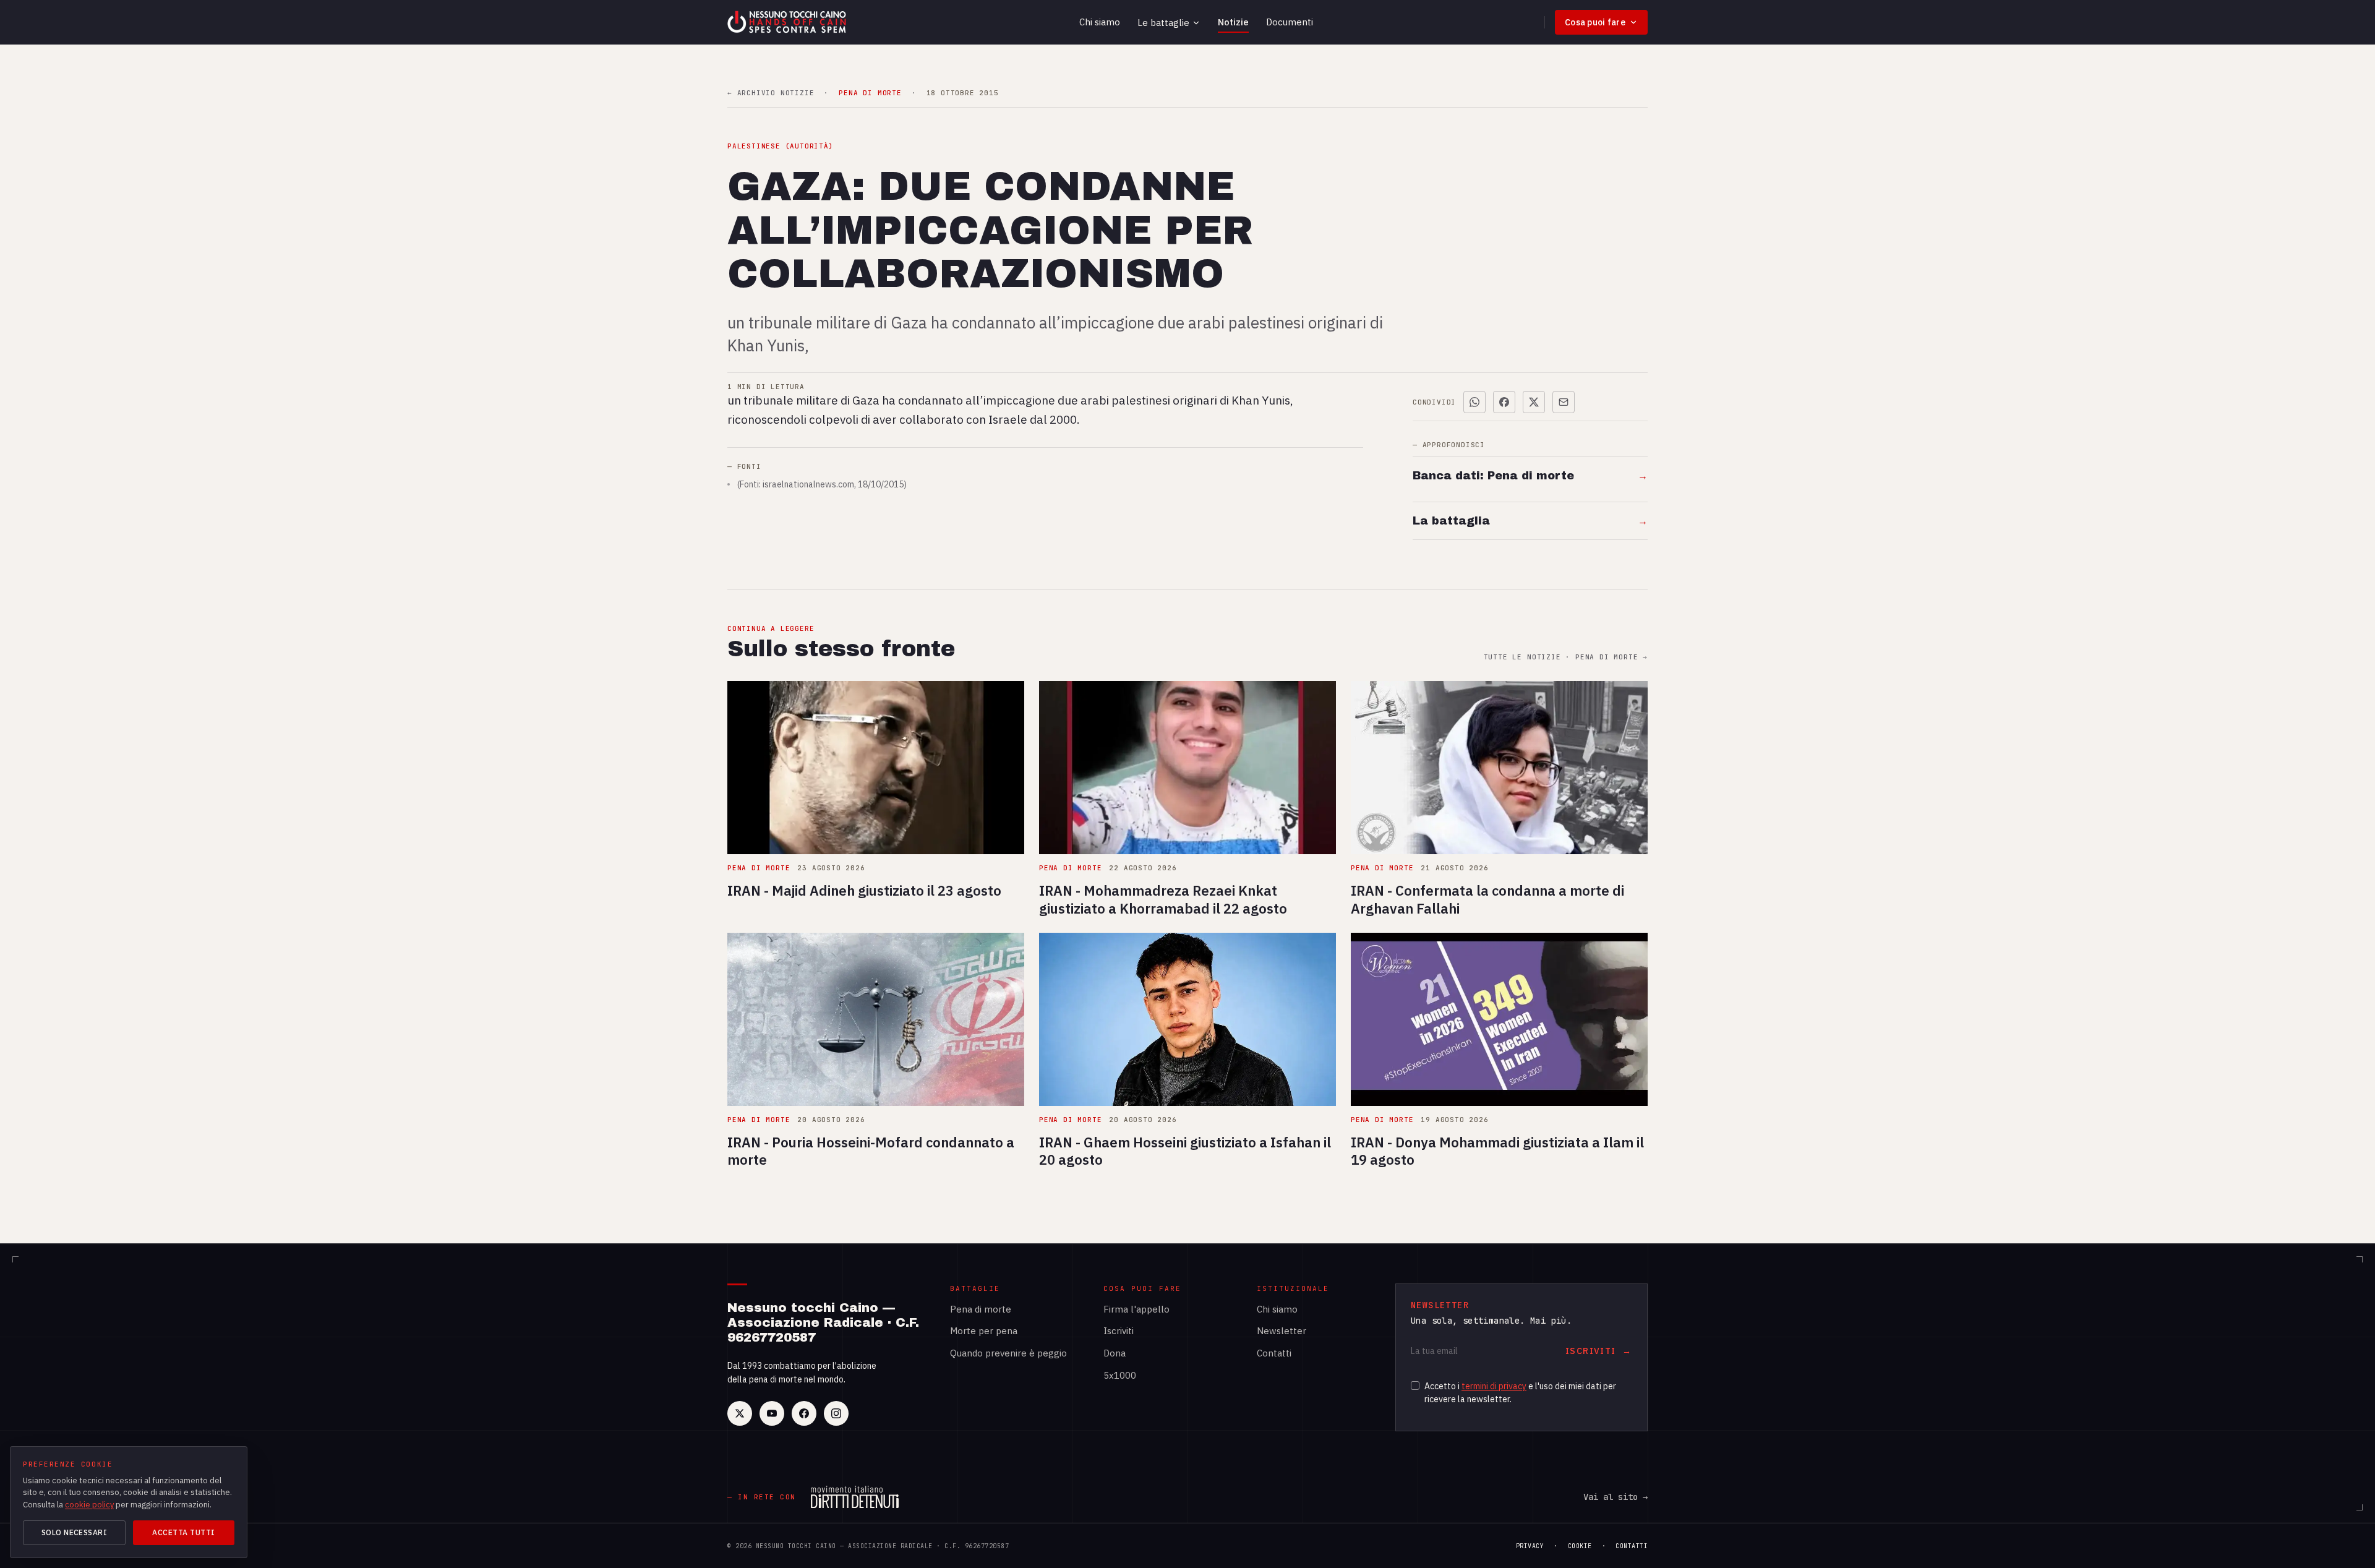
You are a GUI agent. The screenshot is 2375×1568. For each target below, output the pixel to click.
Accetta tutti (183, 1532)
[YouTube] (772, 1413)
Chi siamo (1100, 22)
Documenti (1290, 22)
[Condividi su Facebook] (1504, 402)
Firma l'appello (1136, 1309)
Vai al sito (1615, 1497)
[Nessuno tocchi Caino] (788, 22)
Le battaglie (1163, 23)
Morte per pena (984, 1331)
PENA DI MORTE (870, 93)
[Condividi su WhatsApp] (1474, 402)
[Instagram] (836, 1413)
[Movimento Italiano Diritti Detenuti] (855, 1497)
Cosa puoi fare (1595, 22)
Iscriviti (1119, 1331)
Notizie (1233, 22)
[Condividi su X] (1534, 402)
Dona (1115, 1353)
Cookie (1580, 1546)
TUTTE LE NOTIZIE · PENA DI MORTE (1566, 657)
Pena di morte (981, 1309)
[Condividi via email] (1564, 402)
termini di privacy (1494, 1386)
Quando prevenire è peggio (1008, 1353)
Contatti (1274, 1353)
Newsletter (1282, 1331)
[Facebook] (804, 1413)
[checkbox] (1415, 1386)
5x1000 (1120, 1375)
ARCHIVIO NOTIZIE (771, 93)
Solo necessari (75, 1532)
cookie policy (89, 1505)
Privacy (1530, 1546)
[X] (740, 1413)
